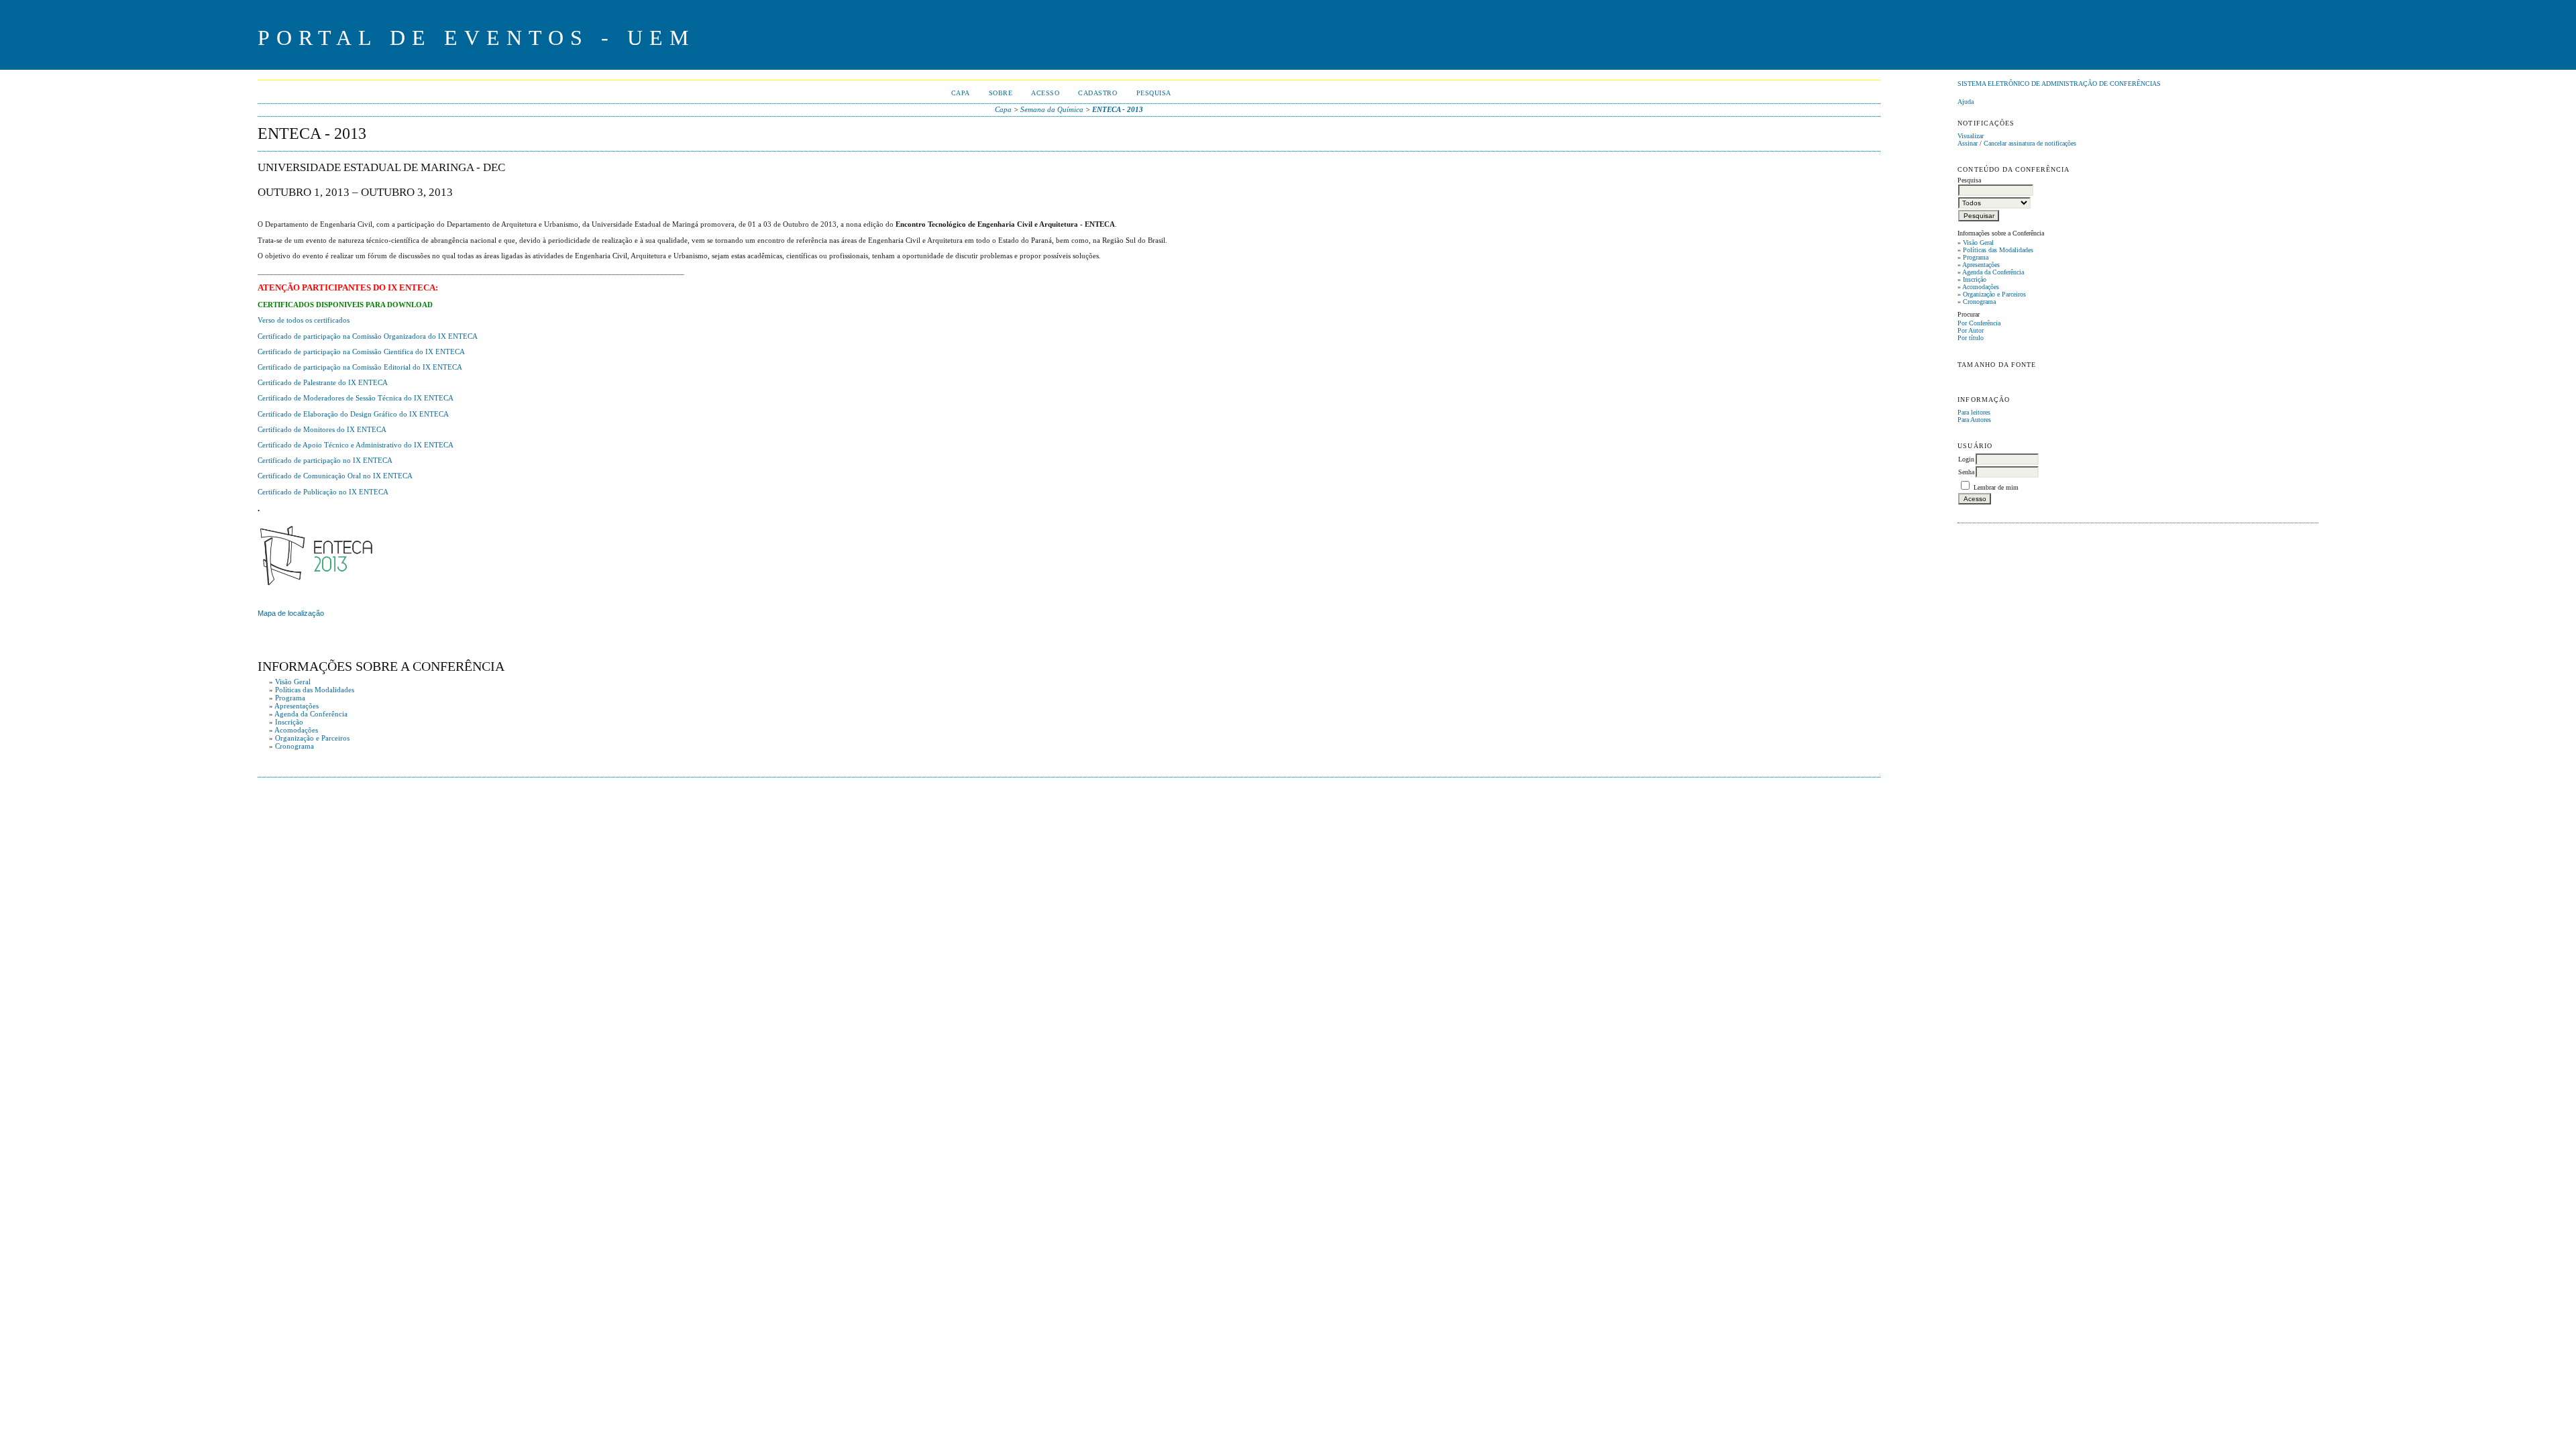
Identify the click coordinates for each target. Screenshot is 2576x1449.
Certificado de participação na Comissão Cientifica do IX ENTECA (361, 352)
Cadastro (1097, 93)
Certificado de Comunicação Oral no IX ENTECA (335, 476)
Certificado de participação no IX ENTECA (325, 460)
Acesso (1045, 93)
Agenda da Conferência (1993, 272)
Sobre (1001, 93)
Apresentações (1981, 265)
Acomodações (1981, 287)
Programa (1976, 257)
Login (1966, 459)
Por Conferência (1979, 323)
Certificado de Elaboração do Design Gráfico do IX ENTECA (353, 414)
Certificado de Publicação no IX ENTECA (323, 492)
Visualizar (1971, 136)
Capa (961, 93)
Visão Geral (1978, 243)
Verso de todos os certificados (304, 320)
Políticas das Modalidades (1998, 250)
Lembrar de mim (1996, 487)
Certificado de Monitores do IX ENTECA (322, 429)
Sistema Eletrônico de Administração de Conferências (2059, 84)
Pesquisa (1154, 93)
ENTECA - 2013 (1118, 109)
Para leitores (1974, 412)
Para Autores (1974, 420)
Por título (1971, 338)
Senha (1966, 472)
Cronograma (1979, 302)
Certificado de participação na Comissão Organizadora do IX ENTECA (368, 336)
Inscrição (1975, 279)
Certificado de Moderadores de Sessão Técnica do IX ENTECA (356, 398)
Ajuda (1966, 102)
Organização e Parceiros (1994, 294)
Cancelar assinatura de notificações (2030, 143)
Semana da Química (1052, 109)
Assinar (1968, 143)
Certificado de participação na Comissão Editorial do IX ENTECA (360, 367)
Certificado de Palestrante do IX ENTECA (323, 382)
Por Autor (1971, 330)
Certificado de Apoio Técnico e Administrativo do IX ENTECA (356, 445)
